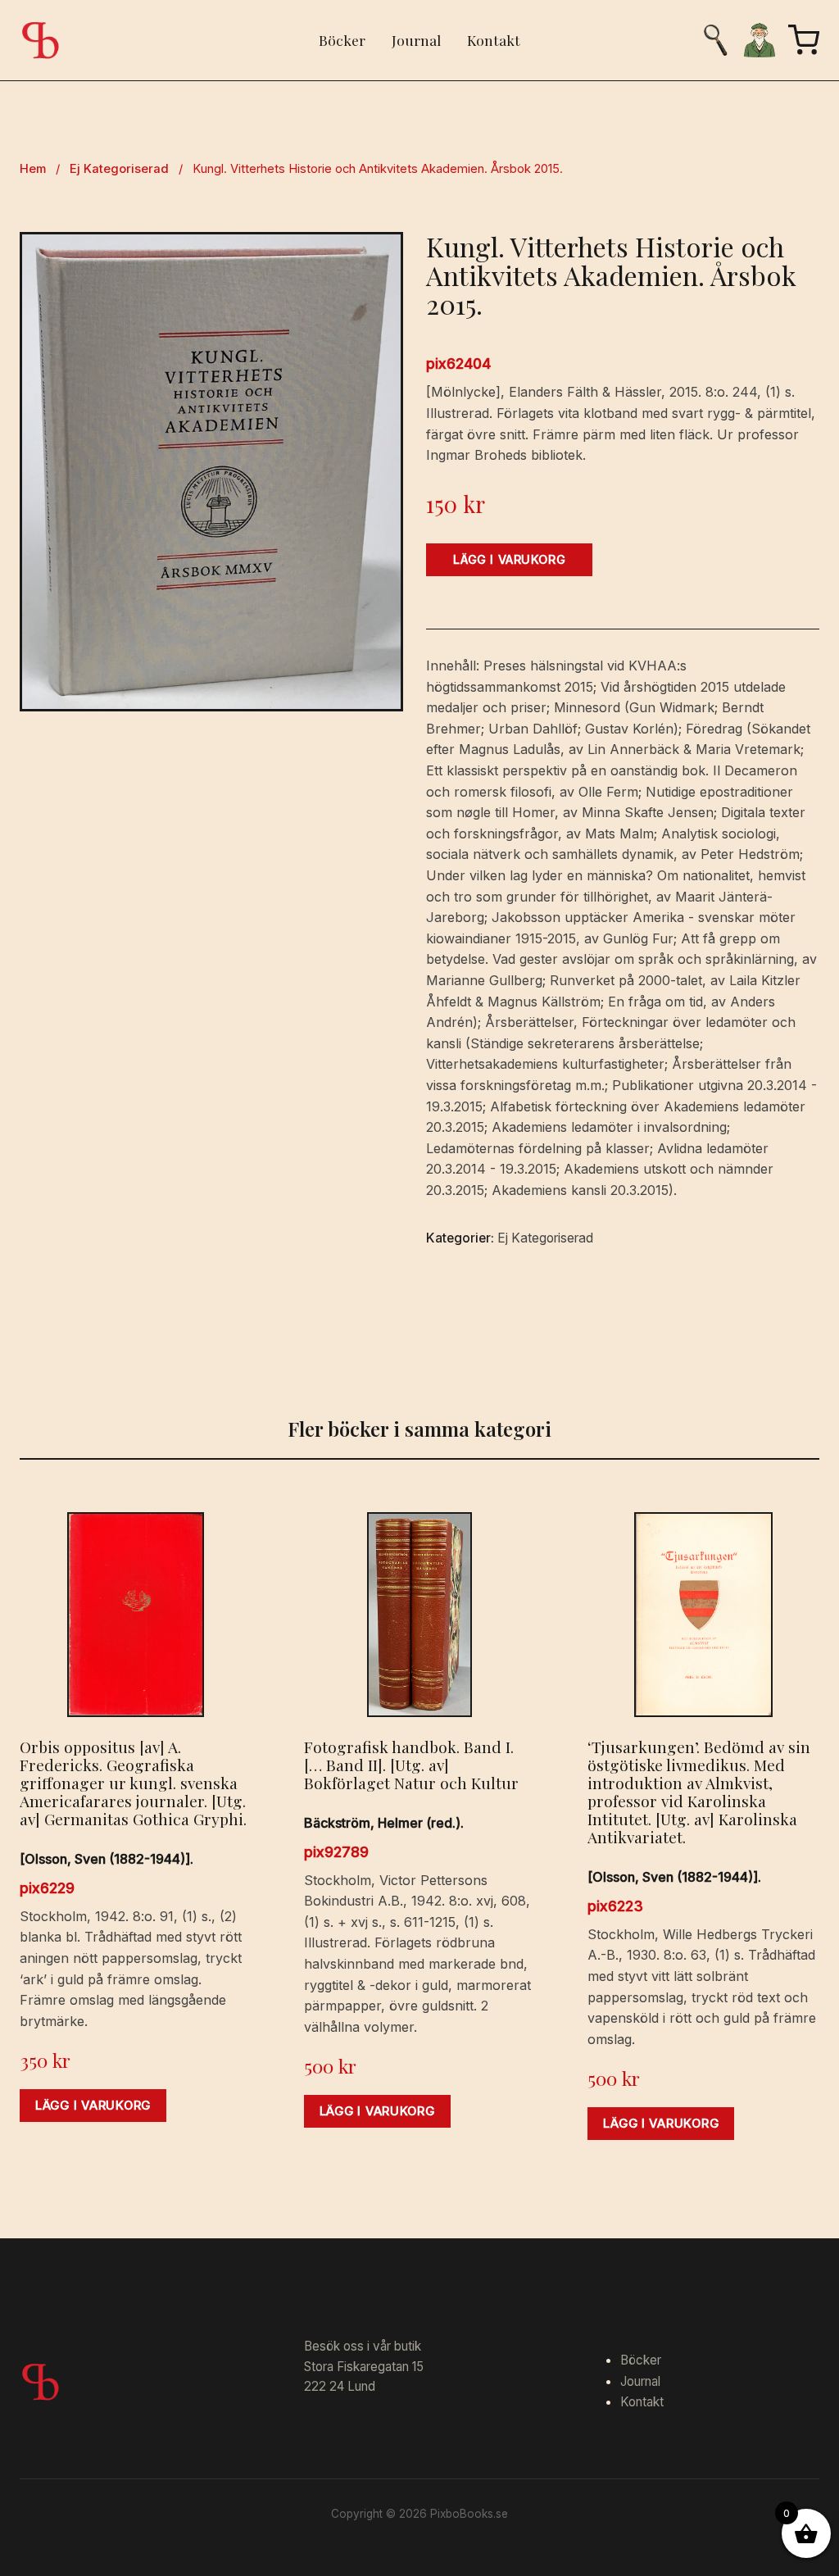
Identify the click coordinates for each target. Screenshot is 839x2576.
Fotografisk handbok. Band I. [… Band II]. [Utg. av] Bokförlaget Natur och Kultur (411, 1765)
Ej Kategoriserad (119, 169)
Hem (33, 169)
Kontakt (494, 40)
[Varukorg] (804, 40)
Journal (416, 40)
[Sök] (715, 40)
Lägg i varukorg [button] (93, 2106)
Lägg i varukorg (509, 559)
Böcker (342, 40)
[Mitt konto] (760, 40)
